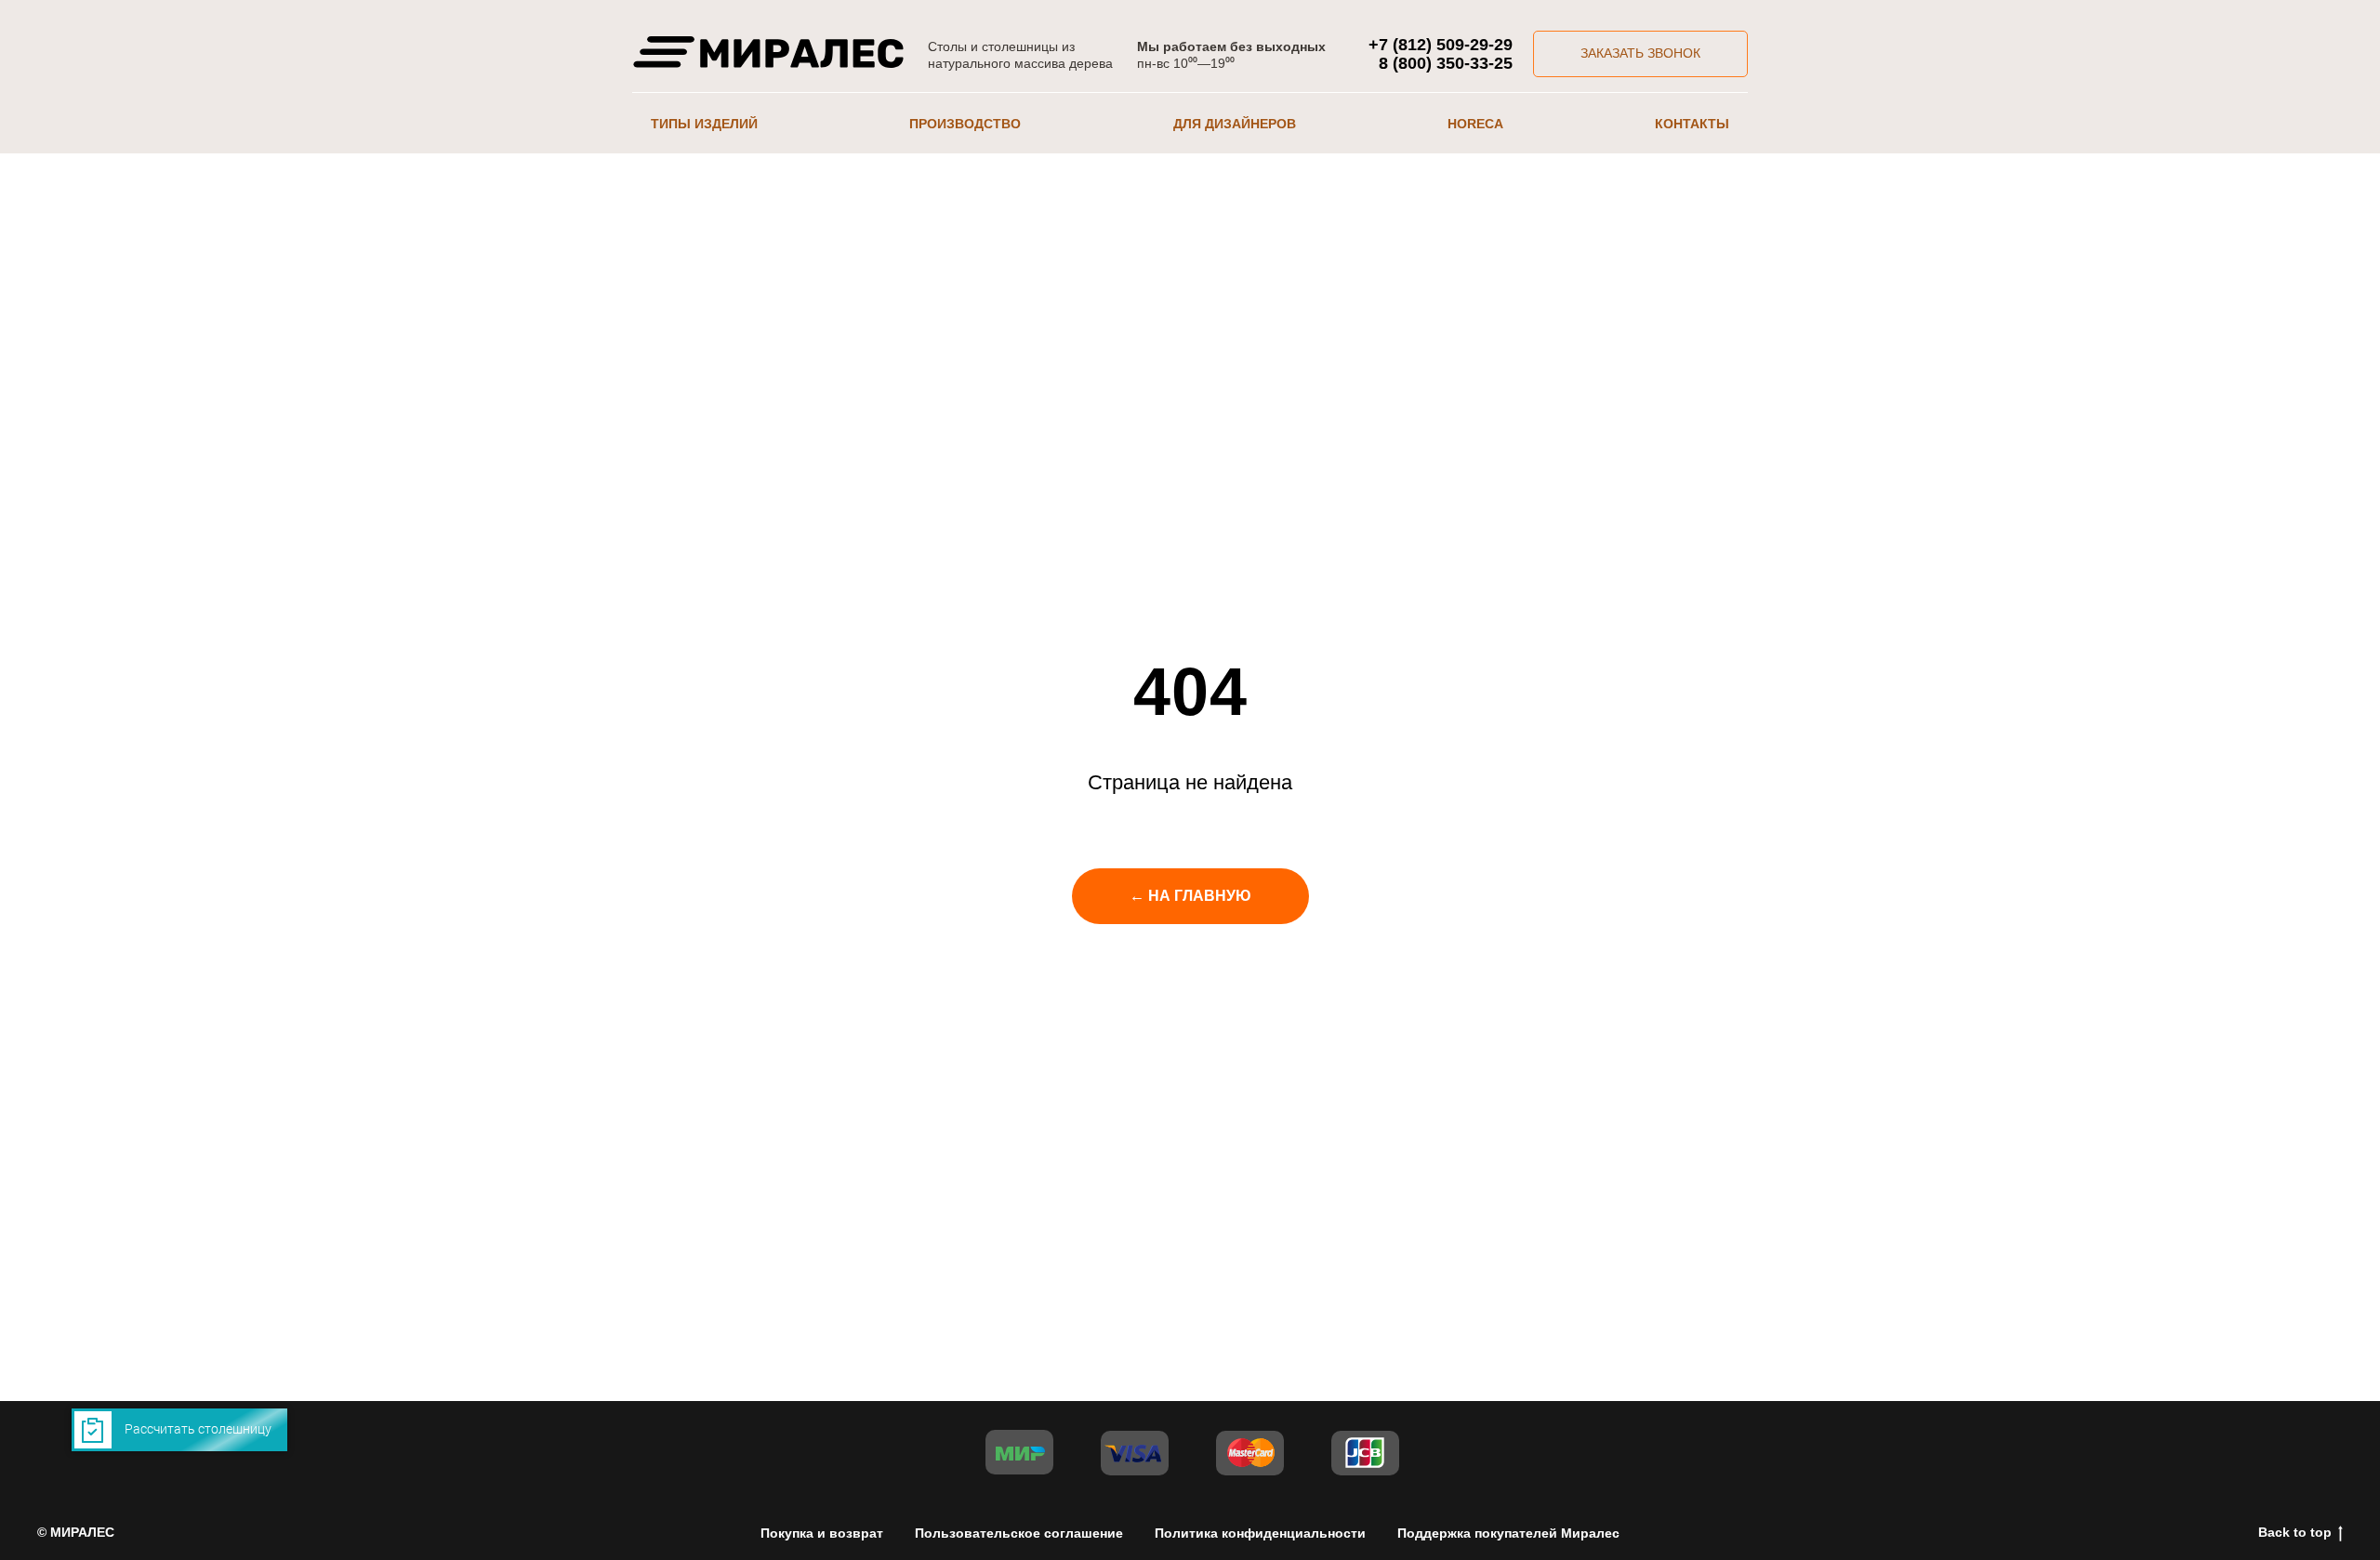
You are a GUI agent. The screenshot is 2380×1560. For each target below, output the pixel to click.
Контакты (1692, 124)
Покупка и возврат (822, 1533)
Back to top (2295, 1532)
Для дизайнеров (1235, 124)
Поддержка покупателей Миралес (1508, 1533)
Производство (965, 124)
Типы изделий (704, 124)
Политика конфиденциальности (1260, 1533)
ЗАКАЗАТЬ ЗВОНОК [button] (1640, 53)
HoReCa (1475, 124)
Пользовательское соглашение (1019, 1533)
